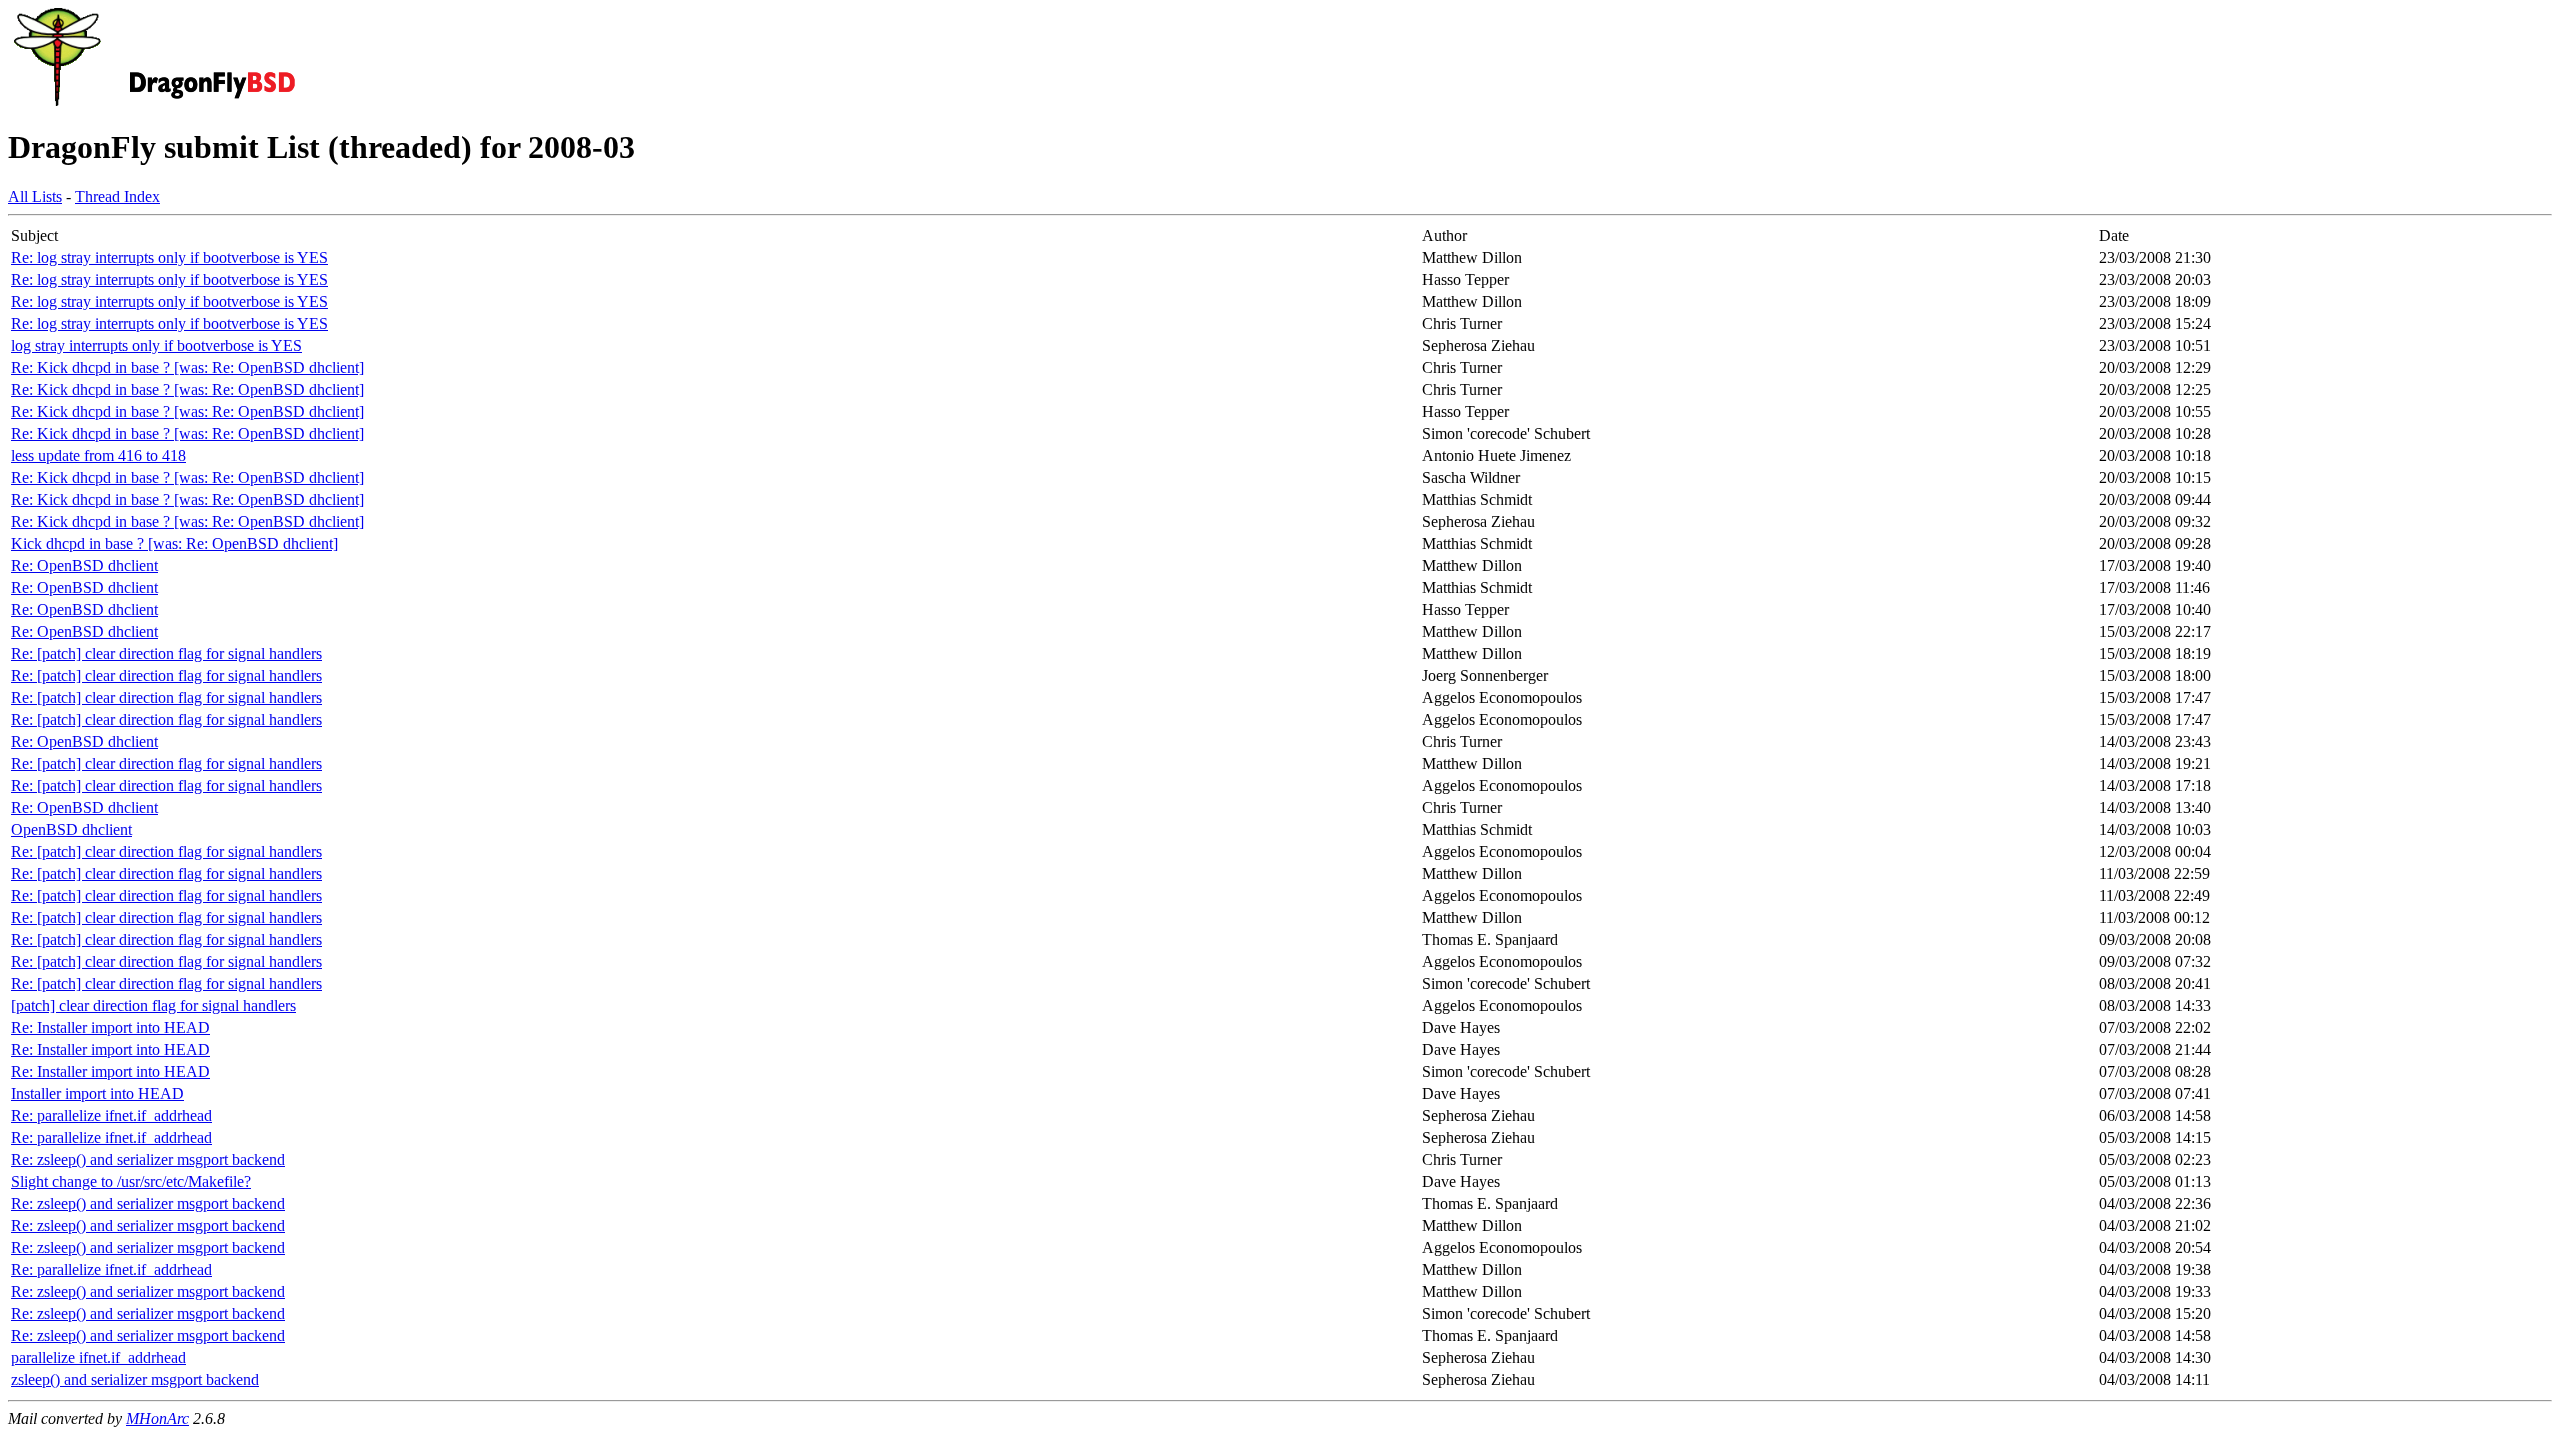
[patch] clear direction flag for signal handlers (153, 1005)
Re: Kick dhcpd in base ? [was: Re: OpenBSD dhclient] (187, 367)
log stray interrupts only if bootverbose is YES (156, 345)
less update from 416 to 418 (98, 455)
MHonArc (157, 1418)
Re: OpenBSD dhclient (84, 565)
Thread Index (117, 196)
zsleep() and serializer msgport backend (135, 1379)
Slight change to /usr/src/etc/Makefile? (131, 1181)
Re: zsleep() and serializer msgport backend (148, 1159)
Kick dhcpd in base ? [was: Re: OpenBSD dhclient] (174, 543)
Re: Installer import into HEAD (110, 1027)
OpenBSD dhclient (71, 829)
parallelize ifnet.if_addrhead (98, 1357)
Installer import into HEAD (97, 1093)
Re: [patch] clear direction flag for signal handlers (166, 653)
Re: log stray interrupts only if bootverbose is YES (169, 257)
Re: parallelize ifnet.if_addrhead (111, 1115)
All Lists (35, 196)
